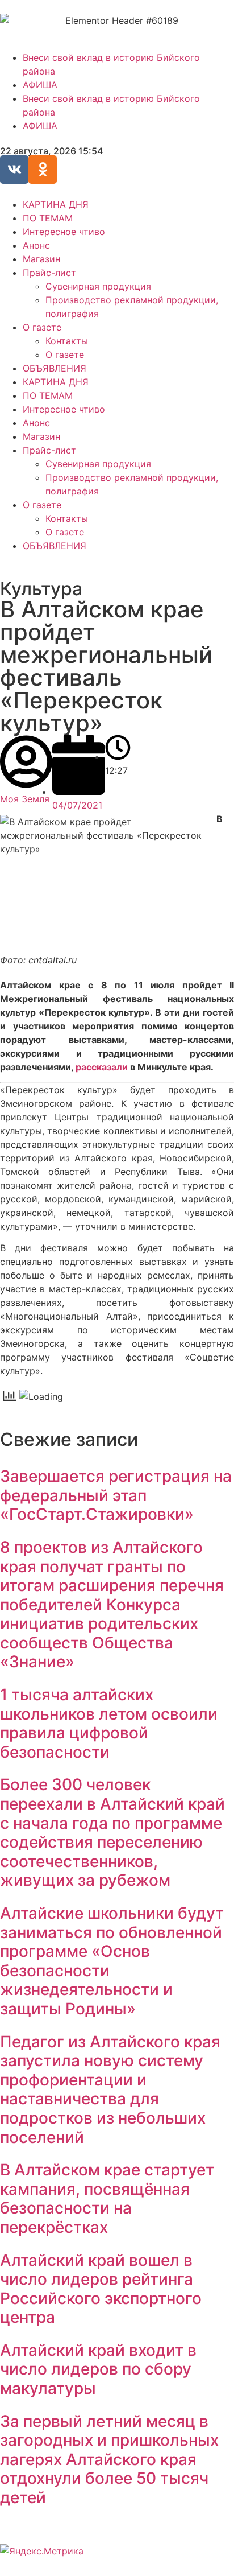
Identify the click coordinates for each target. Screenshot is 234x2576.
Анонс (36, 245)
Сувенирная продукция (98, 286)
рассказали (102, 1067)
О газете (42, 327)
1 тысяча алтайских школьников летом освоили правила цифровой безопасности (109, 1723)
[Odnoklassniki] (43, 170)
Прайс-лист (49, 273)
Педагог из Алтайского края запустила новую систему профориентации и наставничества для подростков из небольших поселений (110, 2089)
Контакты (67, 341)
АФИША (40, 85)
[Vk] (14, 170)
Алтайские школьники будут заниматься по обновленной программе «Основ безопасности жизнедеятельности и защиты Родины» (112, 1961)
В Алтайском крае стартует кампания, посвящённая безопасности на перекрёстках (107, 2198)
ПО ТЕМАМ (48, 218)
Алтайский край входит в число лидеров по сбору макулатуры (98, 2369)
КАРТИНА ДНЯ (56, 204)
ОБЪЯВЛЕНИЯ (55, 368)
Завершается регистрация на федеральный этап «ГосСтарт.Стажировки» (116, 1495)
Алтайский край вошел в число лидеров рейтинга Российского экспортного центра (101, 2289)
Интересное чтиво (64, 232)
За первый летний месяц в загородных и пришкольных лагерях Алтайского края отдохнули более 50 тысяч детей (109, 2459)
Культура (41, 589)
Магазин (41, 259)
